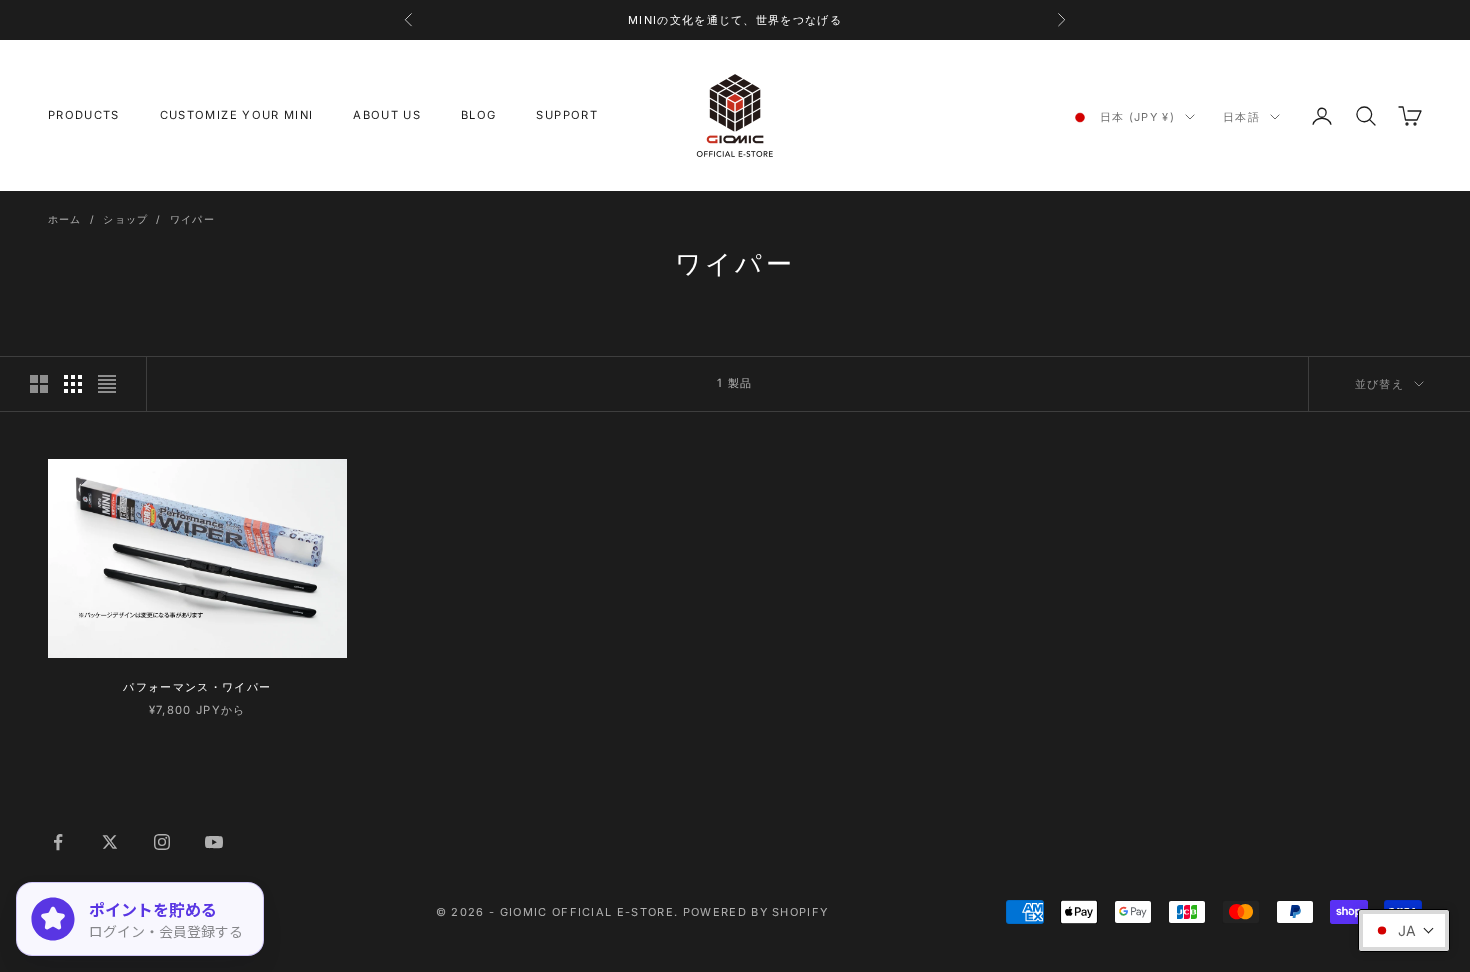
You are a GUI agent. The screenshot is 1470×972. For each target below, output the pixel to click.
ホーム (65, 219)
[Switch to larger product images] (39, 384)
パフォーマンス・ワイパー (197, 687)
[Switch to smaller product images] (73, 384)
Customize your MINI (237, 115)
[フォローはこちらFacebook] (58, 842)
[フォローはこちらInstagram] (162, 842)
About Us (387, 115)
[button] (1404, 930)
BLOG (478, 115)
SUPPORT (566, 115)
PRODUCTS (84, 115)
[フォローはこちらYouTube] (214, 842)
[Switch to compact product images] (107, 384)
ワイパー (192, 219)
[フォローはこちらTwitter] (110, 842)
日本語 (1241, 117)
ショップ (125, 219)
